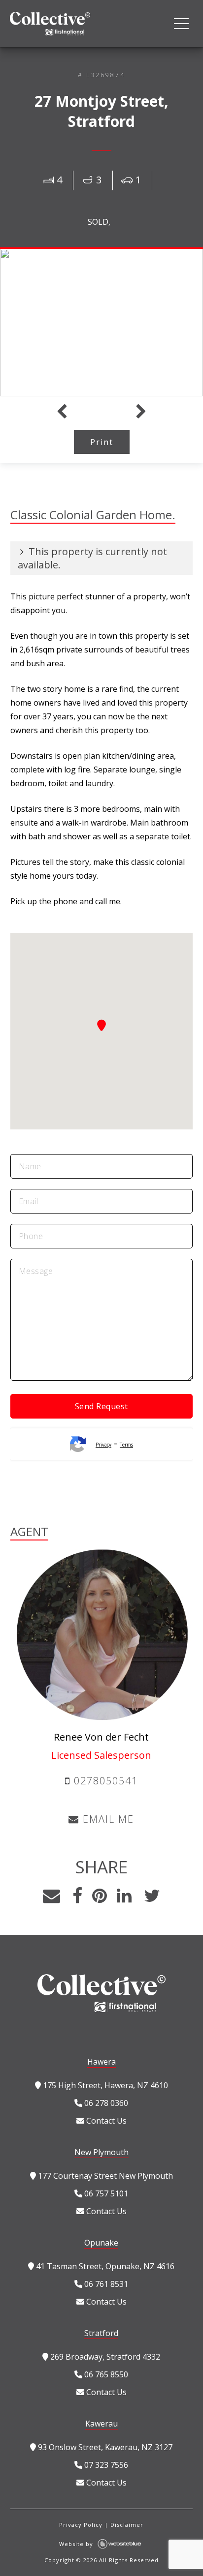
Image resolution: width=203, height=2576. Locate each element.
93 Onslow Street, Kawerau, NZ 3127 (104, 2447)
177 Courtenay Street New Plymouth (104, 2176)
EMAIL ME (107, 1819)
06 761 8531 (105, 2284)
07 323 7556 (105, 2465)
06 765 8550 (105, 2374)
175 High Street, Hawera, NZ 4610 (104, 2085)
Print (102, 442)
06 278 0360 (105, 2103)
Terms (126, 1445)
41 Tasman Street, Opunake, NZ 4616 (104, 2266)
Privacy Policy (81, 2525)
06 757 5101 (105, 2193)
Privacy (103, 1445)
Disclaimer (127, 2525)
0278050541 (104, 1781)
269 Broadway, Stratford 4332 (104, 2357)
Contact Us (105, 2121)
